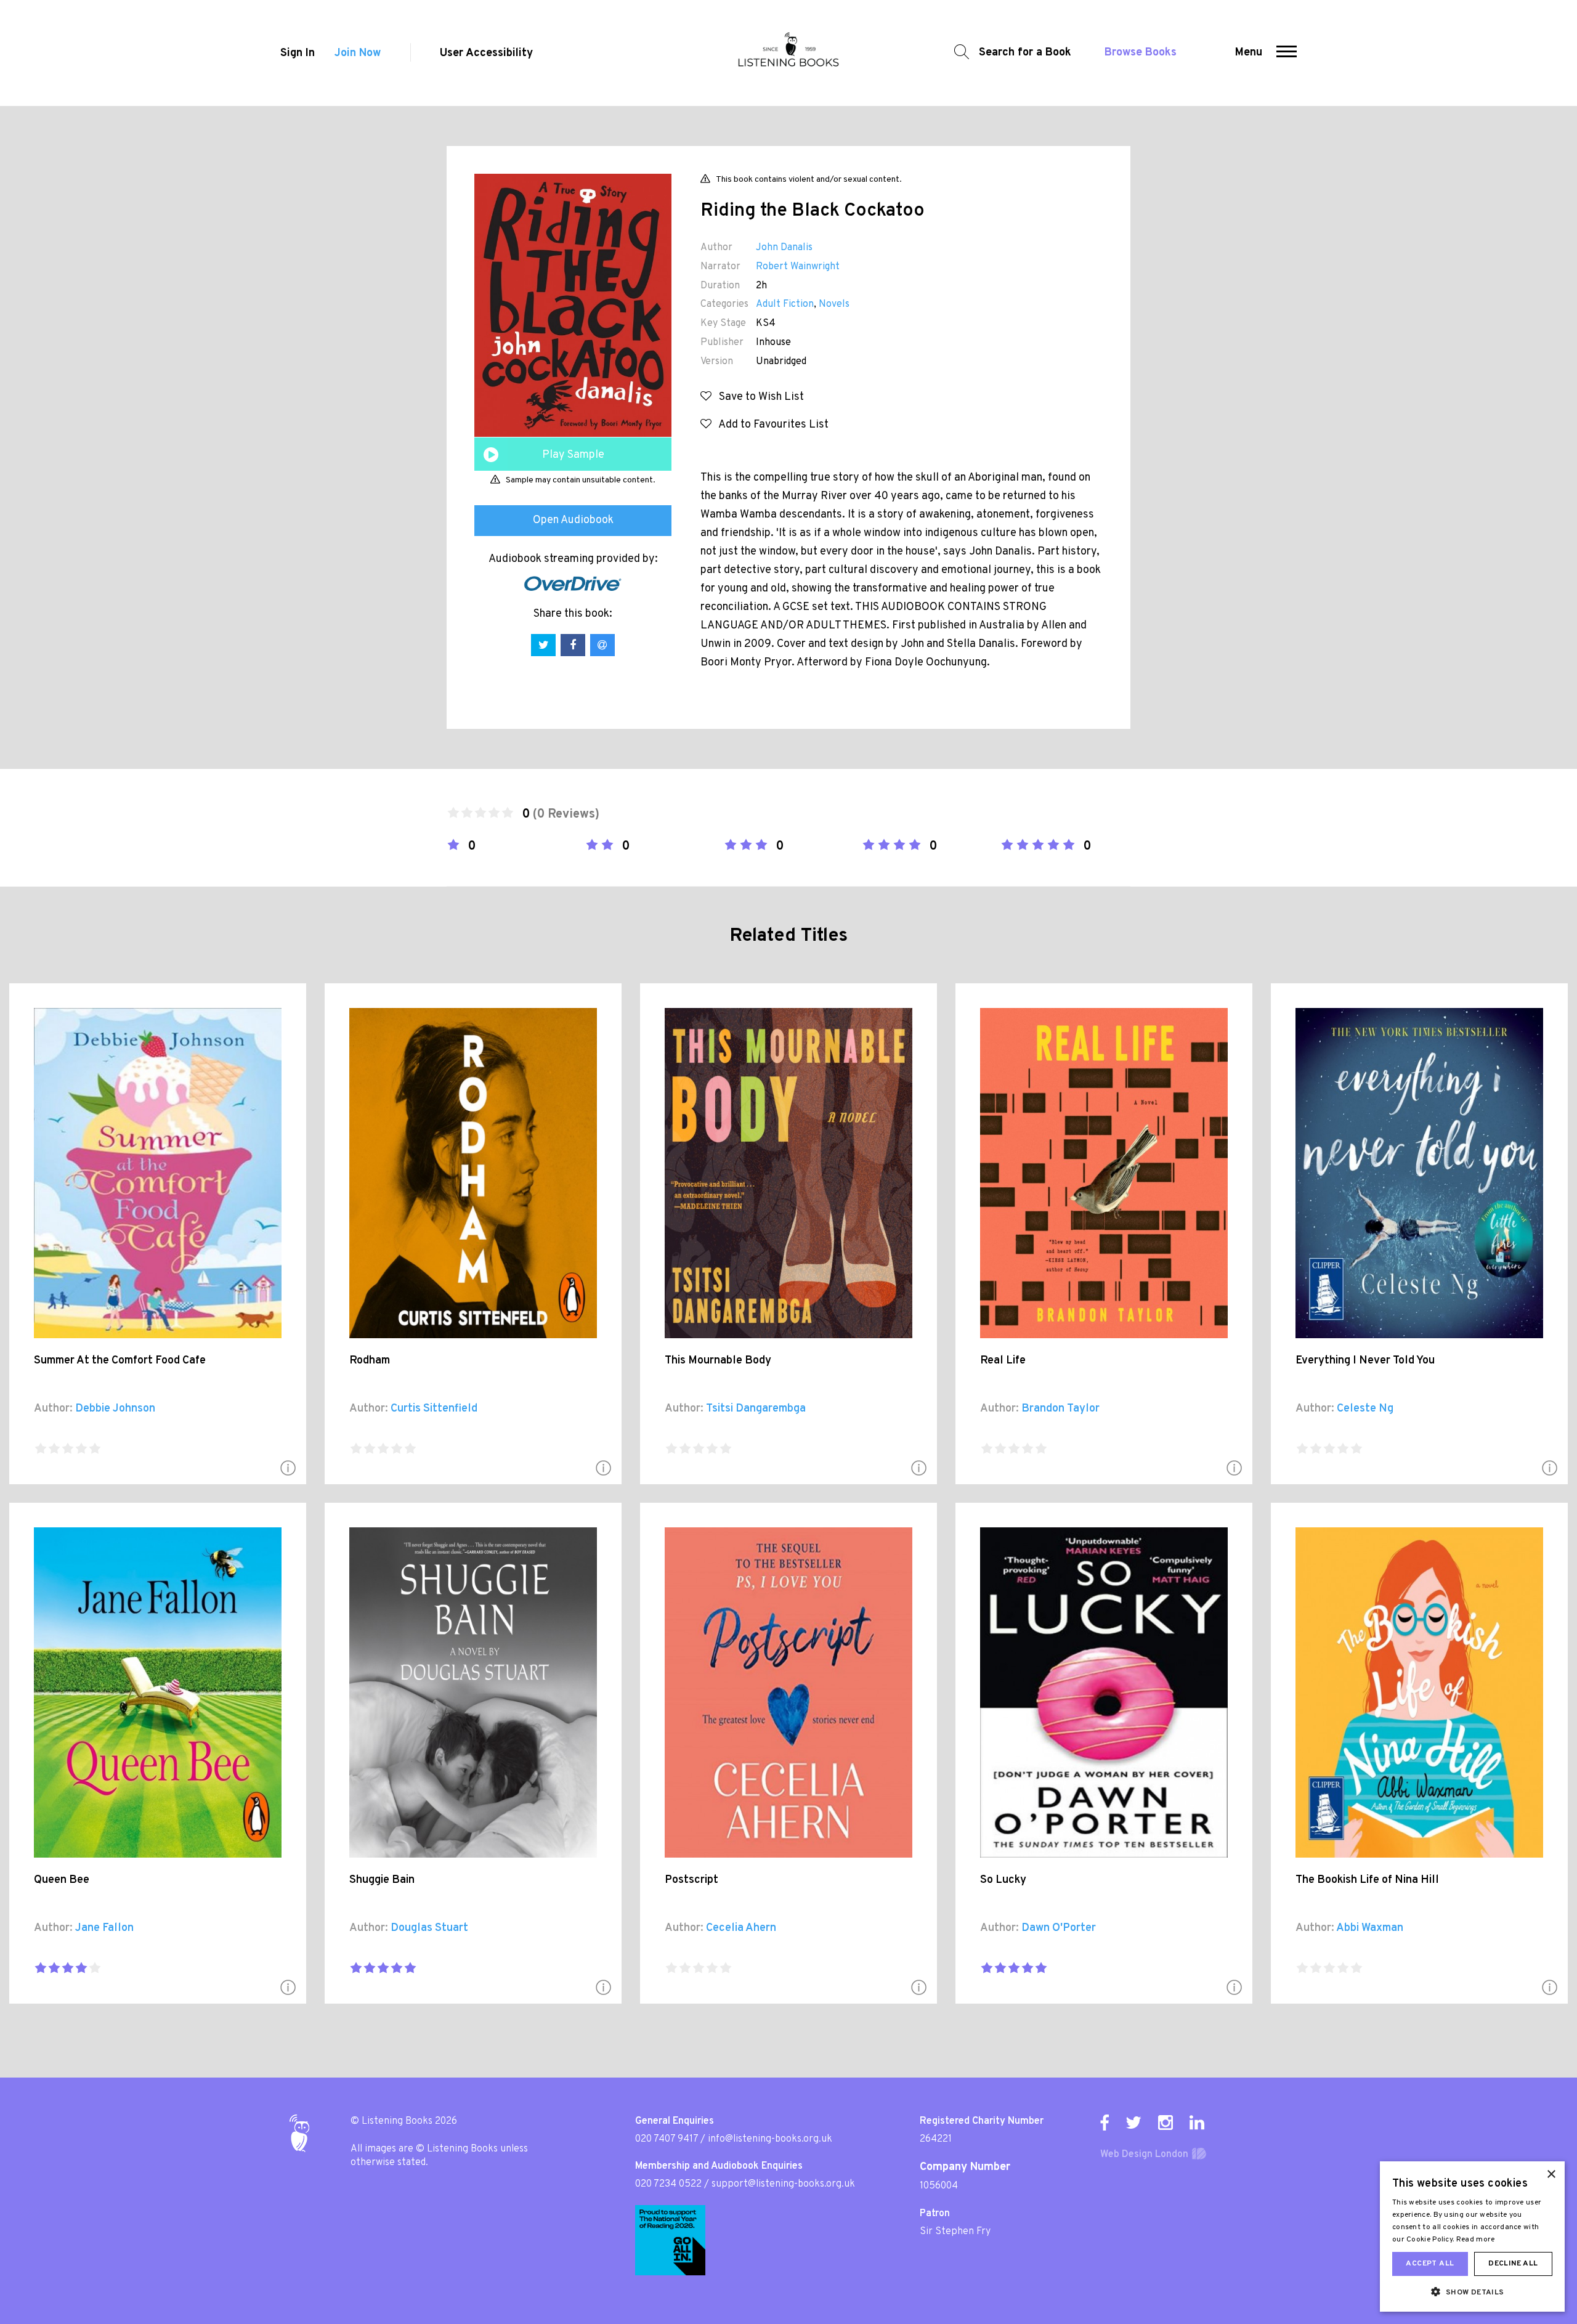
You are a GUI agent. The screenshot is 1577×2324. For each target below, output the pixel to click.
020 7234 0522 (668, 2184)
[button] (1287, 53)
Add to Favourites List (770, 425)
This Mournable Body (718, 1361)
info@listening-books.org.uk (770, 2139)
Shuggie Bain (382, 1880)
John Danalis (784, 248)
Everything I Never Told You (1365, 1361)
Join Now (358, 53)
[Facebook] (1105, 2123)
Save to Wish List (758, 397)
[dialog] (1472, 2237)
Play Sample (573, 455)
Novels (834, 304)
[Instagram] (1166, 2123)
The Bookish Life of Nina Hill (1367, 1880)
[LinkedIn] (1197, 2123)
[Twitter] (1133, 2123)
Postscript (691, 1880)
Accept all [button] (1430, 2264)
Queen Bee (62, 1880)
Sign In (298, 53)
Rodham (370, 1361)
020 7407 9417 (667, 2139)
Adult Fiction (785, 304)
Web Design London (1144, 2155)
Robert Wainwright (798, 267)
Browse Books (1141, 53)
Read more (1476, 2240)
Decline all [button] (1513, 2264)
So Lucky (1003, 1880)
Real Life (1003, 1361)
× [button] (1551, 2175)
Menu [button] (1249, 53)
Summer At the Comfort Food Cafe (120, 1361)
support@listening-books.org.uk (783, 2184)
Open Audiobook (573, 520)
